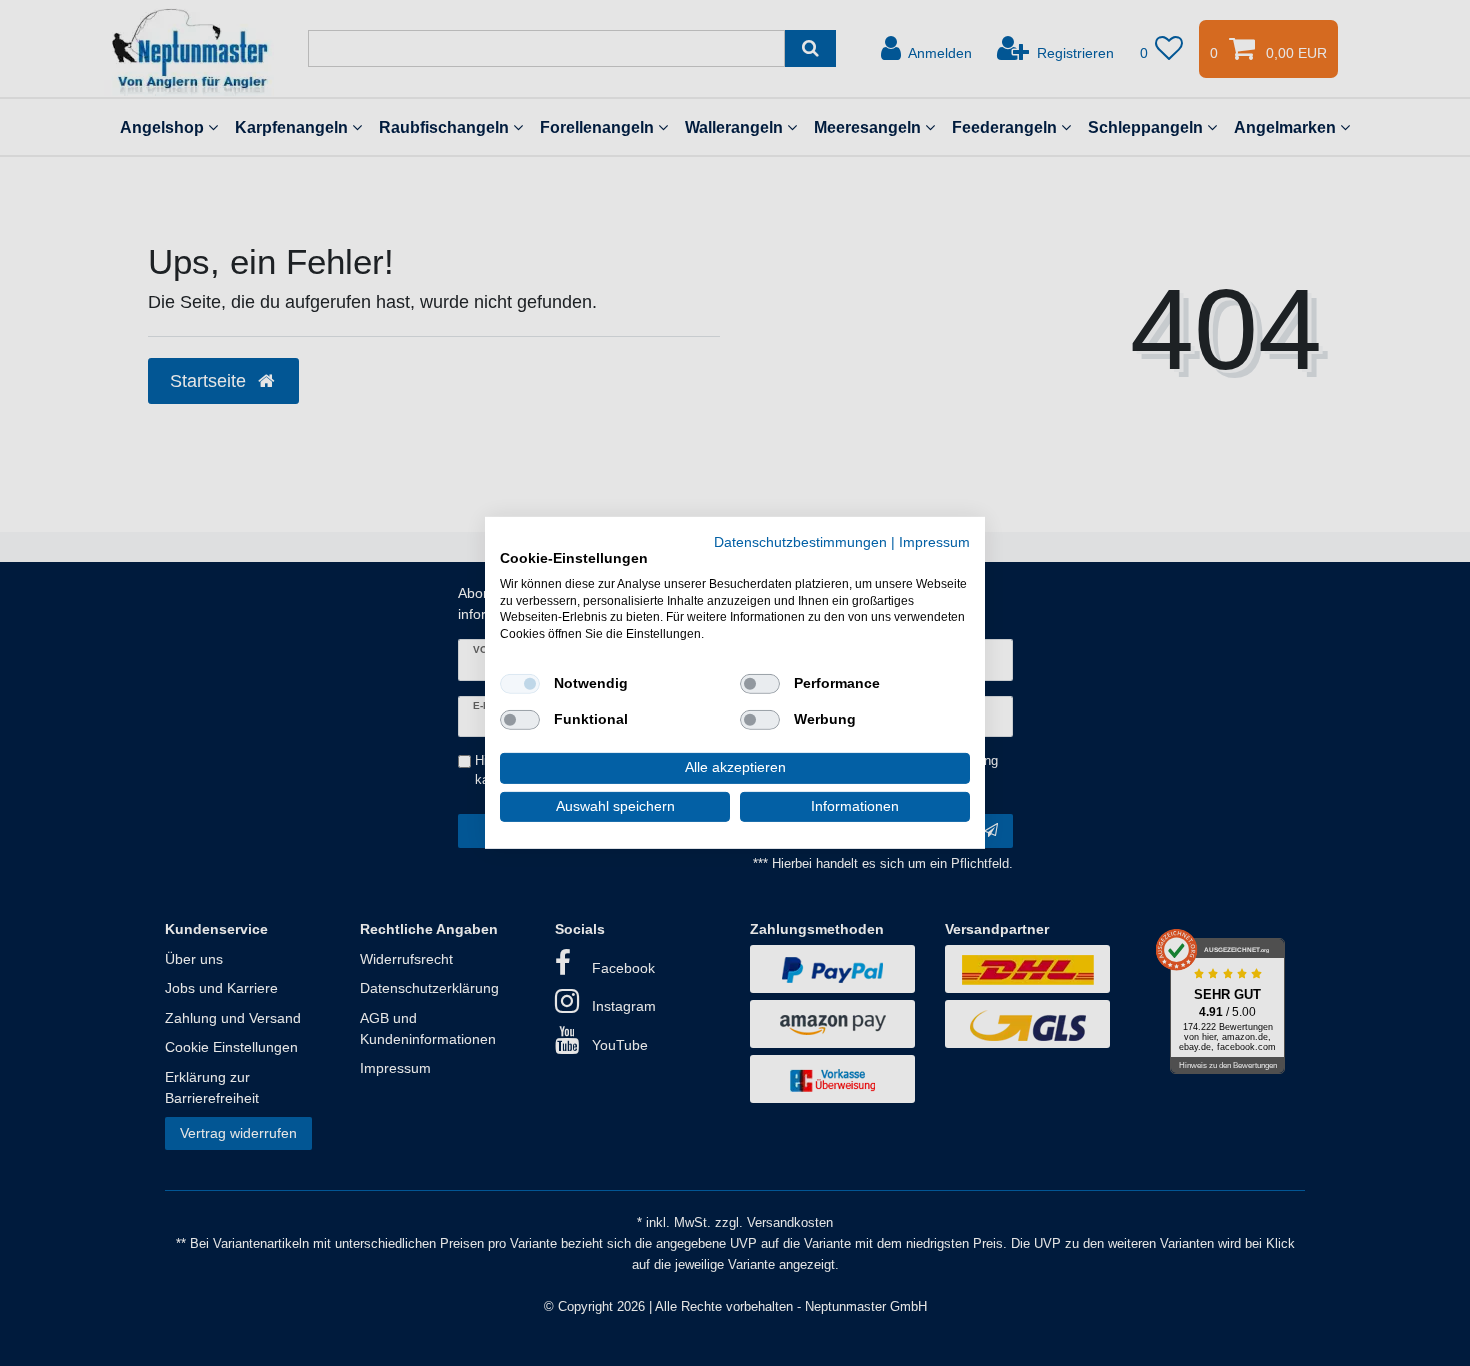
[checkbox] (520, 684)
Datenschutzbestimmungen (800, 542)
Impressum (934, 542)
